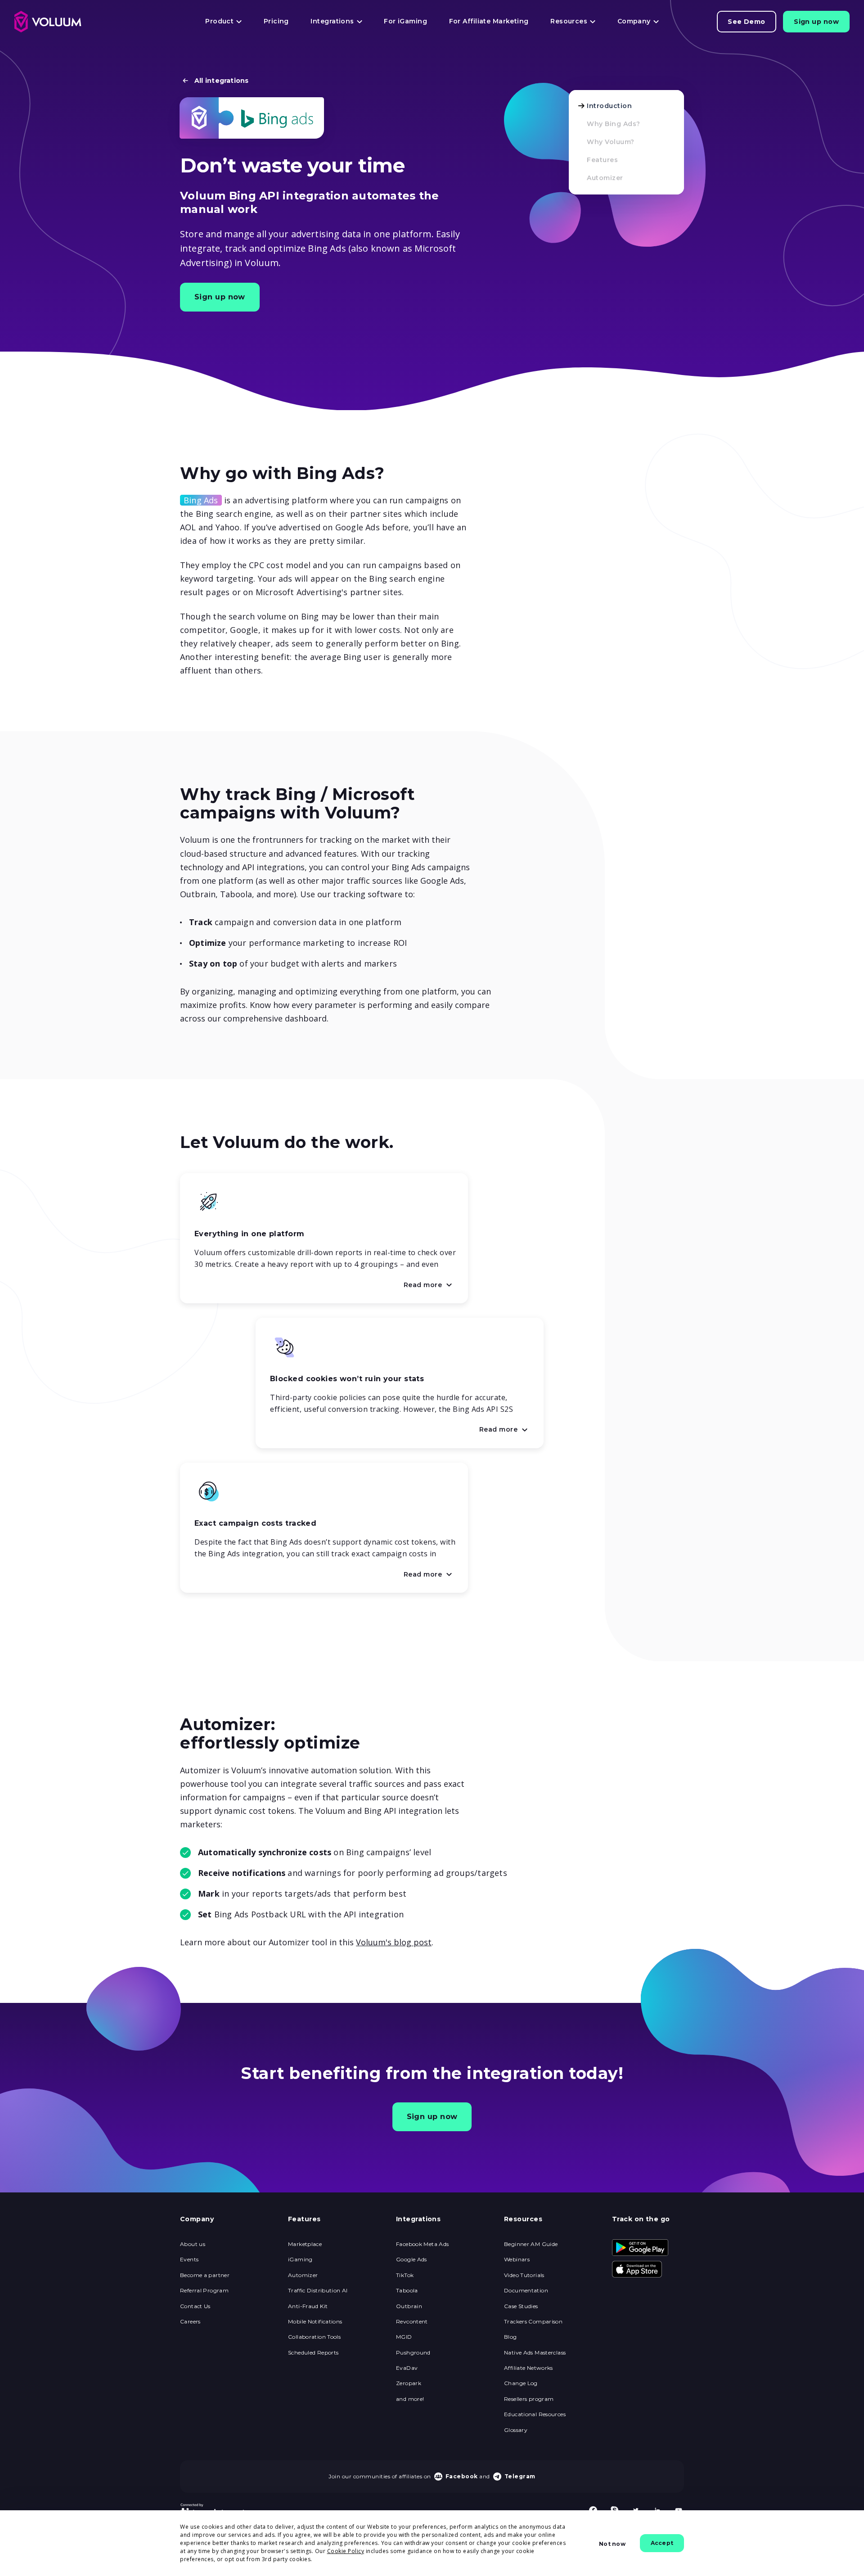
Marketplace (305, 2244)
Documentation (526, 2291)
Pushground (413, 2353)
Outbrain (409, 2306)
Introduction (609, 106)
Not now (612, 2544)
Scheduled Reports (313, 2353)
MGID (404, 2337)
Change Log (521, 2383)
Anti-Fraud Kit (308, 2306)
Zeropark (409, 2383)
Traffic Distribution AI (318, 2291)
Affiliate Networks (529, 2368)
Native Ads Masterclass (535, 2353)
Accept (662, 2543)
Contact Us (195, 2306)
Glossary (516, 2430)
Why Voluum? (611, 142)
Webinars (517, 2260)
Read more (431, 1286)
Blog (511, 2337)
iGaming (300, 2260)
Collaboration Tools (314, 2337)
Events (189, 2260)
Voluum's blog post (394, 1942)
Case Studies (521, 2306)
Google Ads (412, 2260)
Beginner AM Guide (531, 2244)
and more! (410, 2399)
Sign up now (816, 22)
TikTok (405, 2275)
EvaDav (407, 2368)
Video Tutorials (524, 2275)
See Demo (747, 22)
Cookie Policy (346, 2551)
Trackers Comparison (533, 2322)
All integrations (222, 81)
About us (193, 2244)
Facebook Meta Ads (422, 2244)
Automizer (605, 178)
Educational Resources (535, 2414)
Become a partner (205, 2275)
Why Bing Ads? (614, 124)
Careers (190, 2322)
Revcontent (412, 2322)
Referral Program (204, 2291)
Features (602, 160)
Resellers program (529, 2399)
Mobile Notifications (315, 2322)
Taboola (407, 2291)
